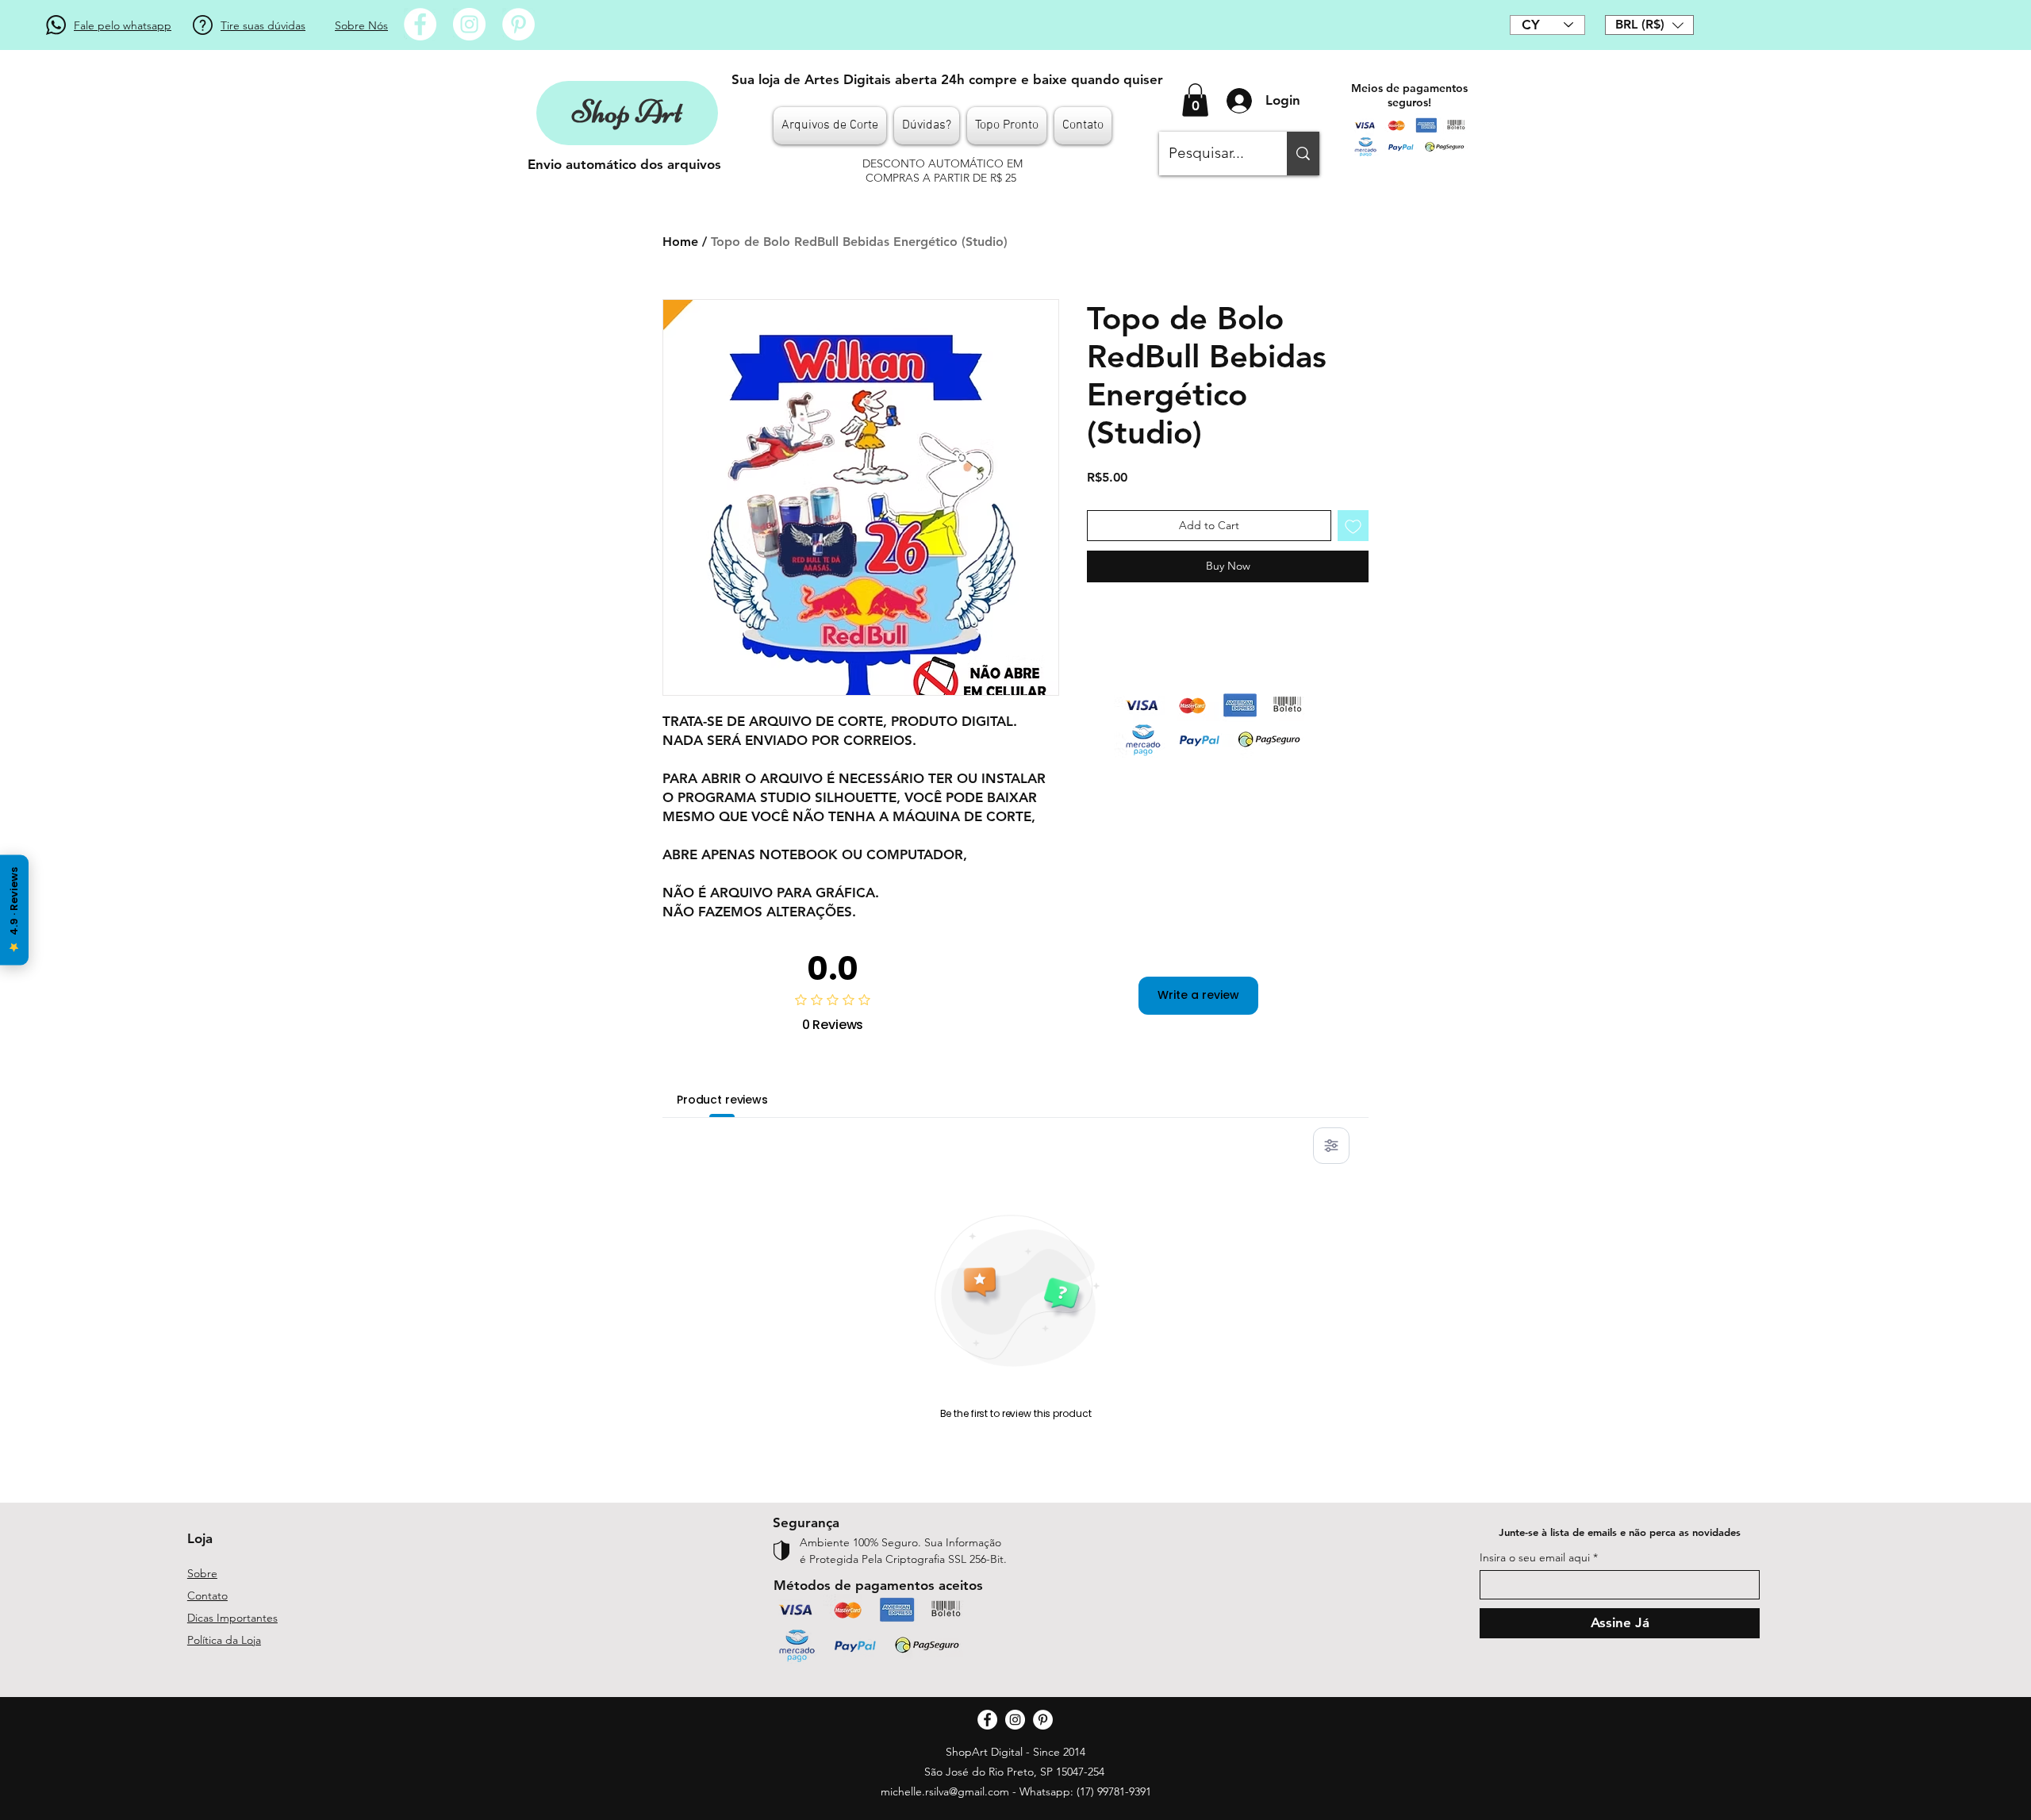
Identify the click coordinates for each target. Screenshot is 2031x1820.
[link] (1195, 100)
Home (680, 242)
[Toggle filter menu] (1331, 1146)
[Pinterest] (518, 24)
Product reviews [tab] (722, 1100)
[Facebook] (420, 24)
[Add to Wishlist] (1353, 526)
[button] (1649, 25)
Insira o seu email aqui (1535, 1557)
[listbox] (1649, 25)
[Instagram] (469, 24)
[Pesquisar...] (1303, 154)
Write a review (1198, 995)
